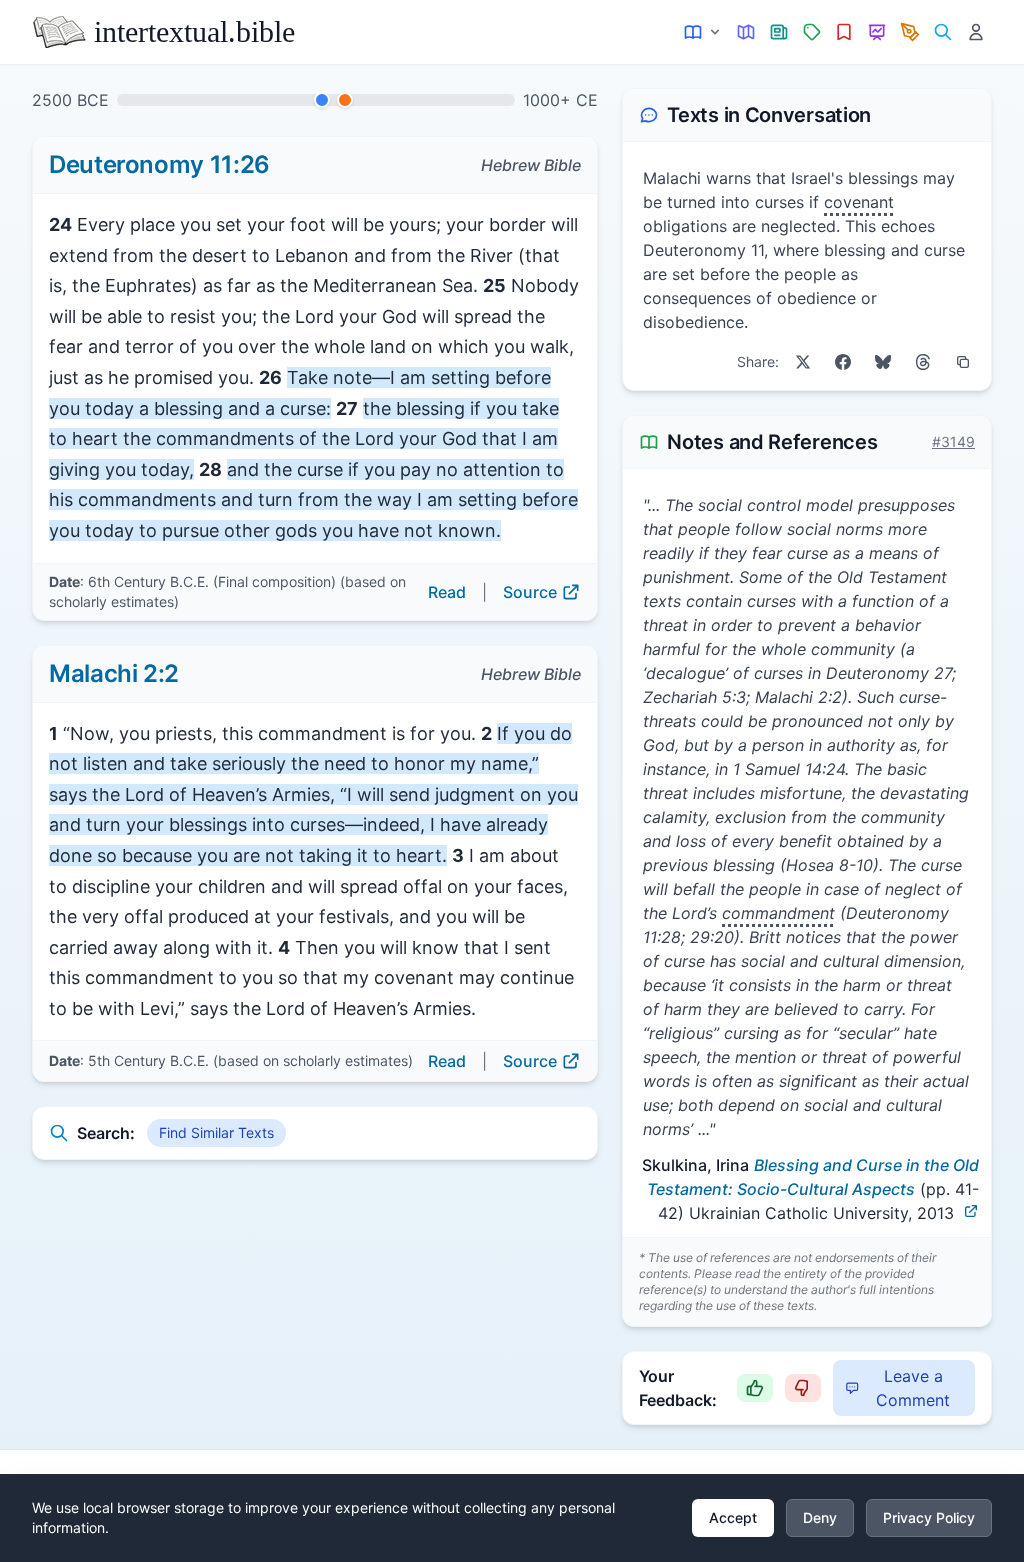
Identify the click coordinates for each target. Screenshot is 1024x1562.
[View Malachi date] (345, 100)
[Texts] (703, 32)
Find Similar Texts (216, 1132)
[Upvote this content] (755, 1388)
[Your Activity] (975, 32)
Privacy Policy (929, 1517)
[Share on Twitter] (803, 362)
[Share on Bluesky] (883, 362)
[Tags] (811, 32)
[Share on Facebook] (843, 362)
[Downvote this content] (803, 1388)
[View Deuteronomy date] (322, 100)
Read (447, 592)
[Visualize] (877, 32)
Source (530, 592)
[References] (844, 32)
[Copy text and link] (963, 362)
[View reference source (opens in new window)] (971, 1211)
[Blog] (910, 32)
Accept (733, 1517)
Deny (820, 1517)
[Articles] (779, 32)
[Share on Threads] (923, 362)
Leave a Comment (913, 1388)
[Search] (942, 32)
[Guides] (746, 32)
